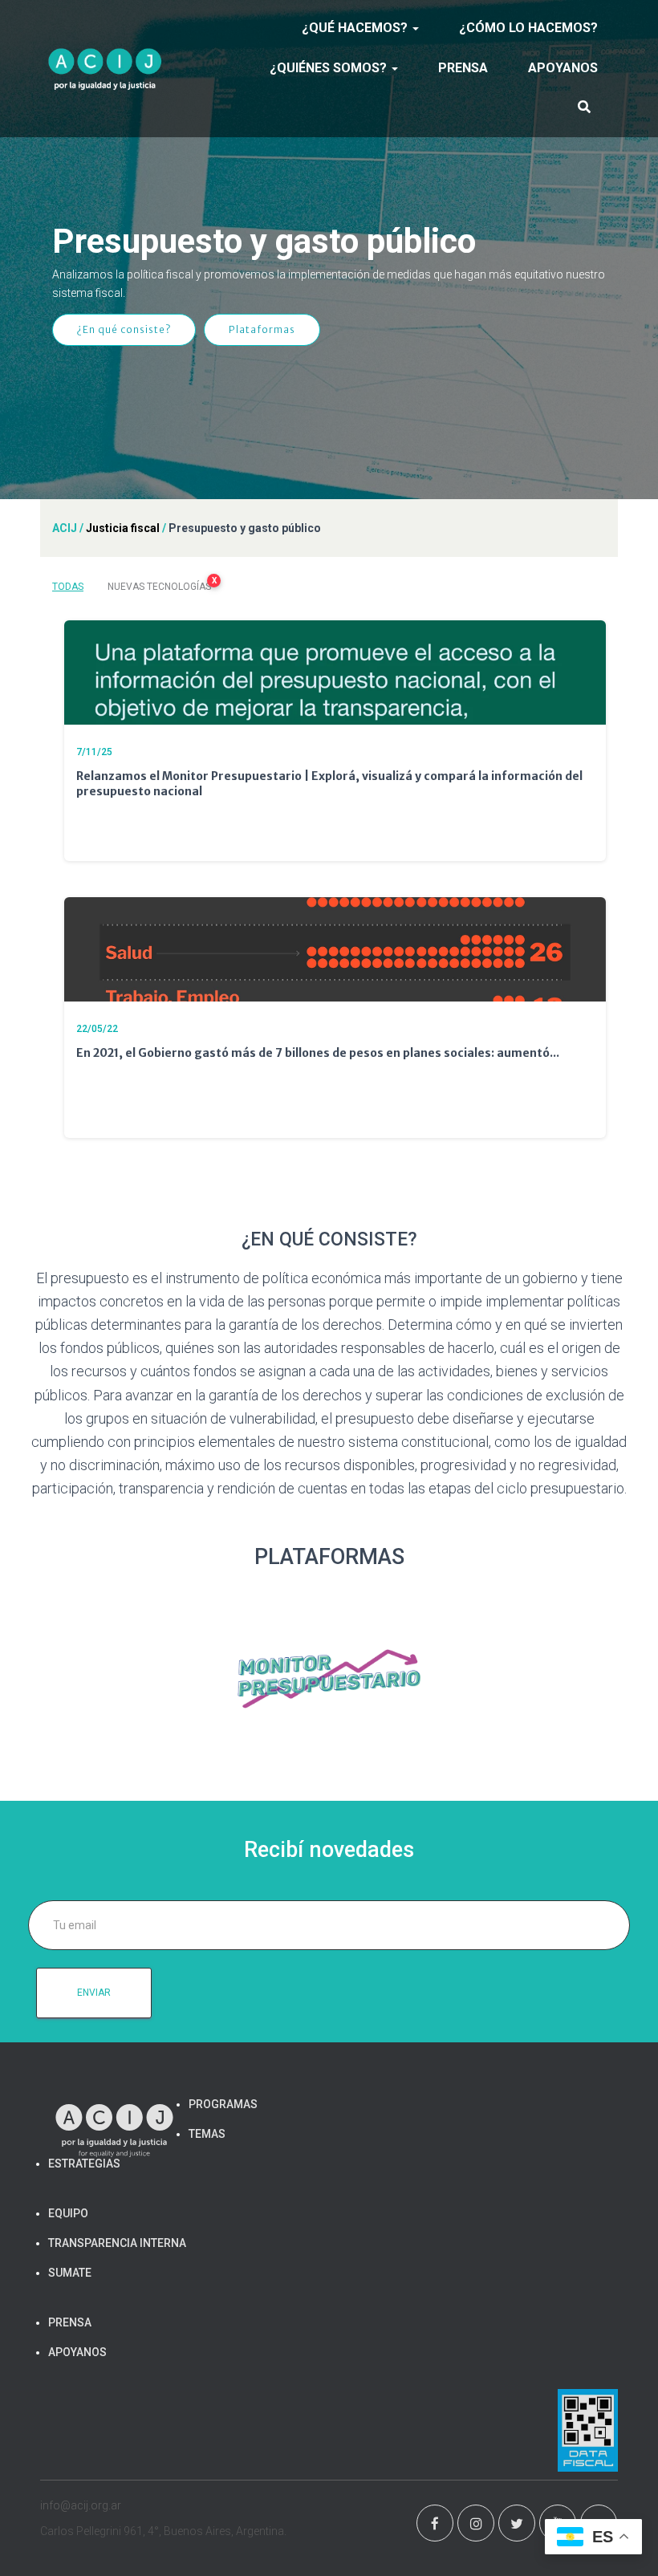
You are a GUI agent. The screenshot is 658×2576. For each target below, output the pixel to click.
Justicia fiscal (123, 528)
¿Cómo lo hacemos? (528, 28)
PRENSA (463, 68)
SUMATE (70, 2273)
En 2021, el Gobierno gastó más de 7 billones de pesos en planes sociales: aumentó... (318, 1053)
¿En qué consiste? (124, 329)
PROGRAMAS (223, 2104)
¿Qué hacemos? (356, 28)
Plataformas (262, 329)
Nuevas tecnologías (162, 584)
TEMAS (207, 2134)
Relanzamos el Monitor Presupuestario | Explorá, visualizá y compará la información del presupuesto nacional (329, 784)
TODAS (68, 587)
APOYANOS (563, 68)
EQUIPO (68, 2213)
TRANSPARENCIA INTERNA (117, 2243)
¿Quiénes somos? (330, 68)
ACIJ (65, 528)
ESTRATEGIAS (84, 2164)
